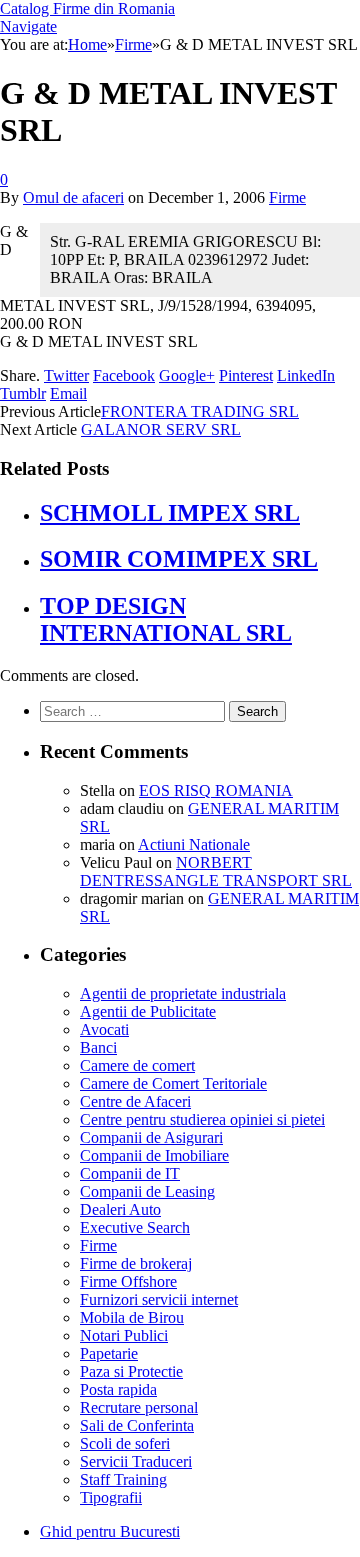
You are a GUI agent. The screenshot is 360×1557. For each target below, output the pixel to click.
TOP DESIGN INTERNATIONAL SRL (166, 619)
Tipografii (111, 1497)
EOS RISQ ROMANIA (216, 790)
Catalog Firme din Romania (87, 8)
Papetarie (109, 1353)
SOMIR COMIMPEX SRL (179, 559)
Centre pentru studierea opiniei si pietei (202, 1119)
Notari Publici (124, 1335)
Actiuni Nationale (194, 844)
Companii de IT (130, 1173)
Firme (287, 197)
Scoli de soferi (125, 1443)
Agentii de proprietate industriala (183, 993)
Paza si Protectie (131, 1371)
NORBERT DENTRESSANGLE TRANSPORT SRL (216, 871)
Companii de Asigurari (151, 1137)
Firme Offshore (128, 1281)
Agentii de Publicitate (148, 1011)
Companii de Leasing (147, 1191)
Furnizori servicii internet (159, 1299)
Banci (98, 1047)
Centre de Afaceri (135, 1101)
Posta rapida (118, 1389)
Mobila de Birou (132, 1317)
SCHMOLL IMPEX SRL (170, 513)
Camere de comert (137, 1065)
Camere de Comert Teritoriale (173, 1083)
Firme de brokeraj (136, 1263)
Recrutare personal (139, 1407)
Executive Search (135, 1227)
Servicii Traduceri (136, 1461)
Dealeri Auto (120, 1209)
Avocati (104, 1029)
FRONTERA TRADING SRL (200, 411)
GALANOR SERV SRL (161, 429)
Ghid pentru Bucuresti (110, 1531)
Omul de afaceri (73, 197)
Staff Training (123, 1479)
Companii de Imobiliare (154, 1155)
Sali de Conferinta (137, 1425)
